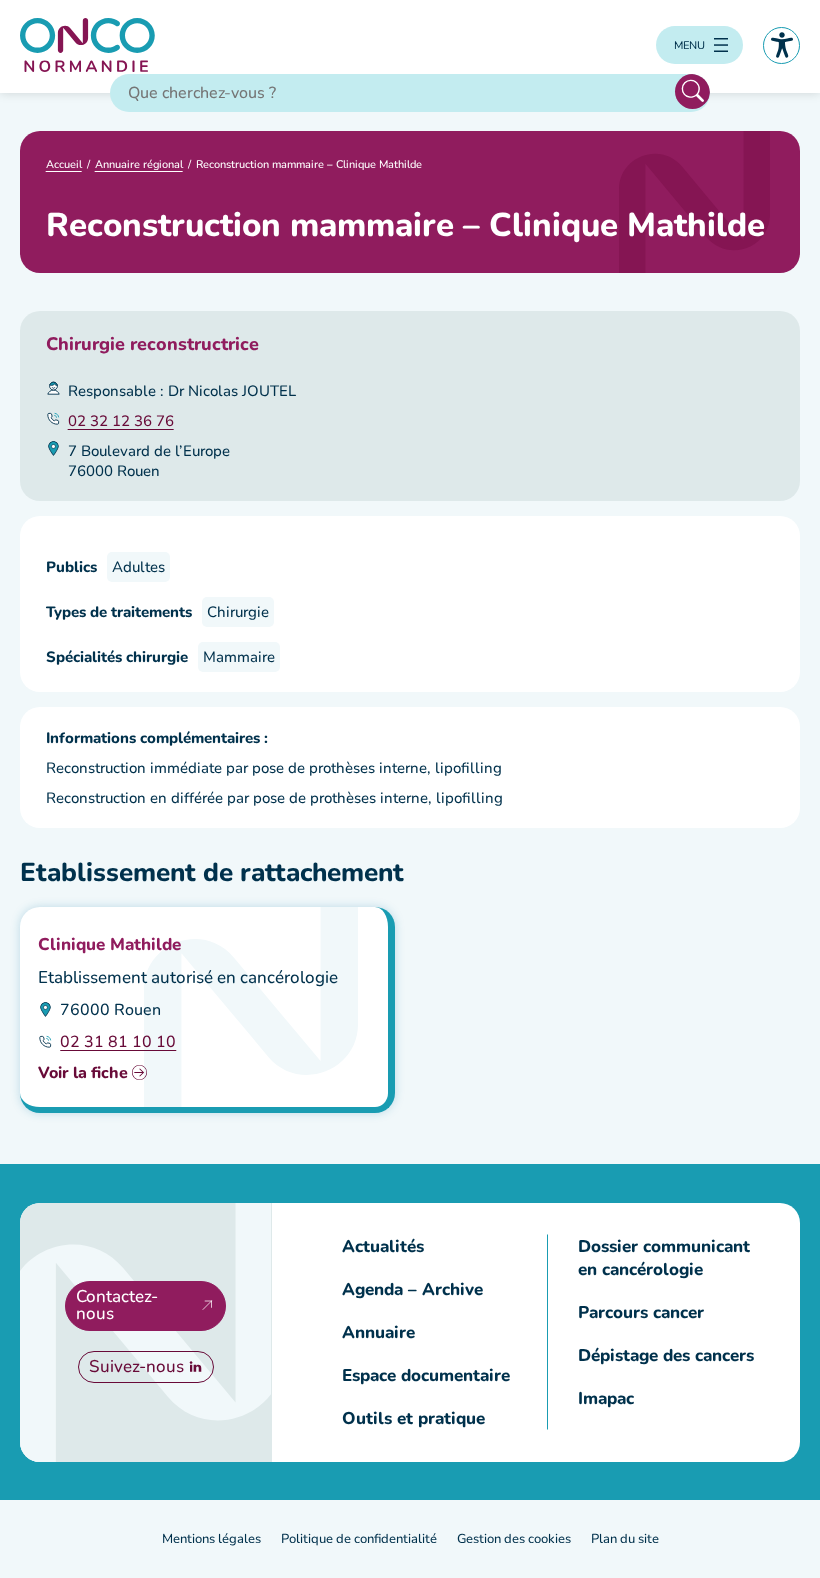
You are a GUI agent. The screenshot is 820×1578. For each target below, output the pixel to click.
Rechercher (692, 91)
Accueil (64, 164)
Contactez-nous (117, 1305)
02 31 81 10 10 (118, 1042)
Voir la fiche (83, 1073)
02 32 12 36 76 (121, 421)
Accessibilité (781, 45)
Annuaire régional (139, 164)
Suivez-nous (136, 1366)
